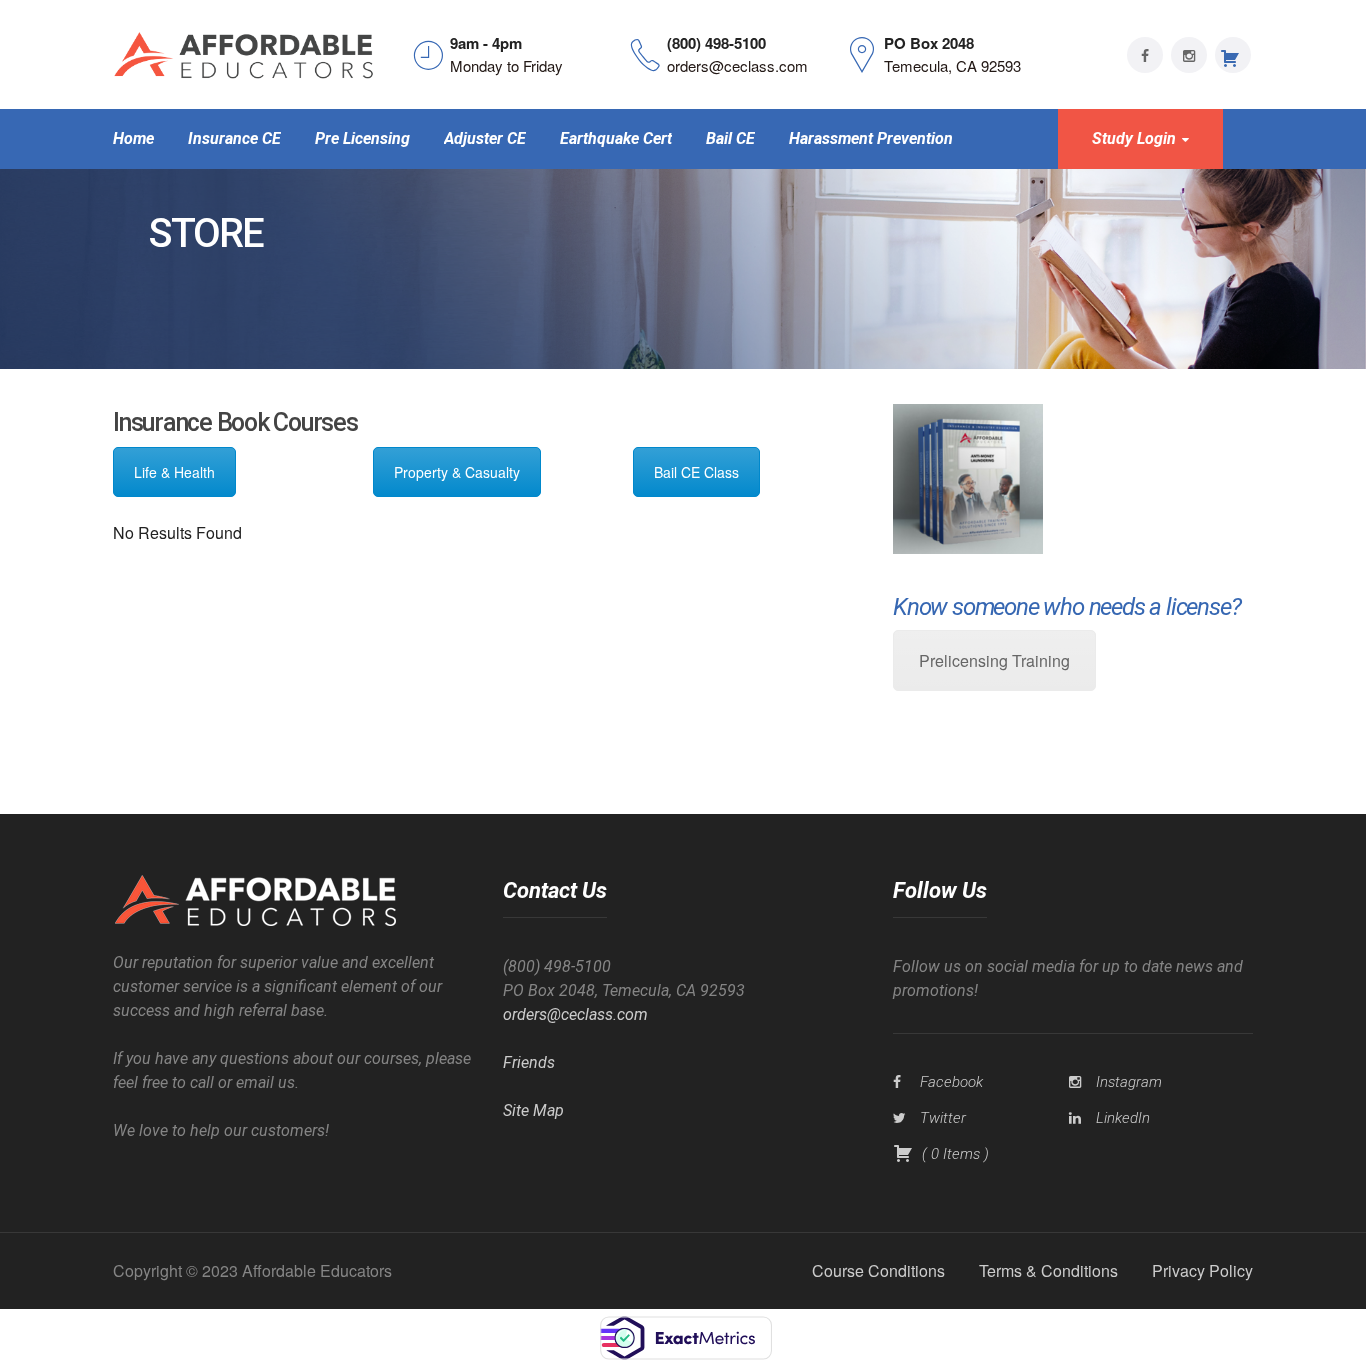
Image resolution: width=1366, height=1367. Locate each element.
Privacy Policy (1202, 1270)
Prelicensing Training (994, 660)
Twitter (943, 1118)
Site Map (533, 1110)
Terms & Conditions (1048, 1270)
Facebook (951, 1082)
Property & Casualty (457, 472)
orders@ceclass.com (575, 1014)
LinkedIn (1123, 1118)
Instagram (1129, 1082)
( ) (953, 1154)
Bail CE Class (696, 472)
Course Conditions (878, 1270)
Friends (529, 1062)
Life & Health (174, 472)
